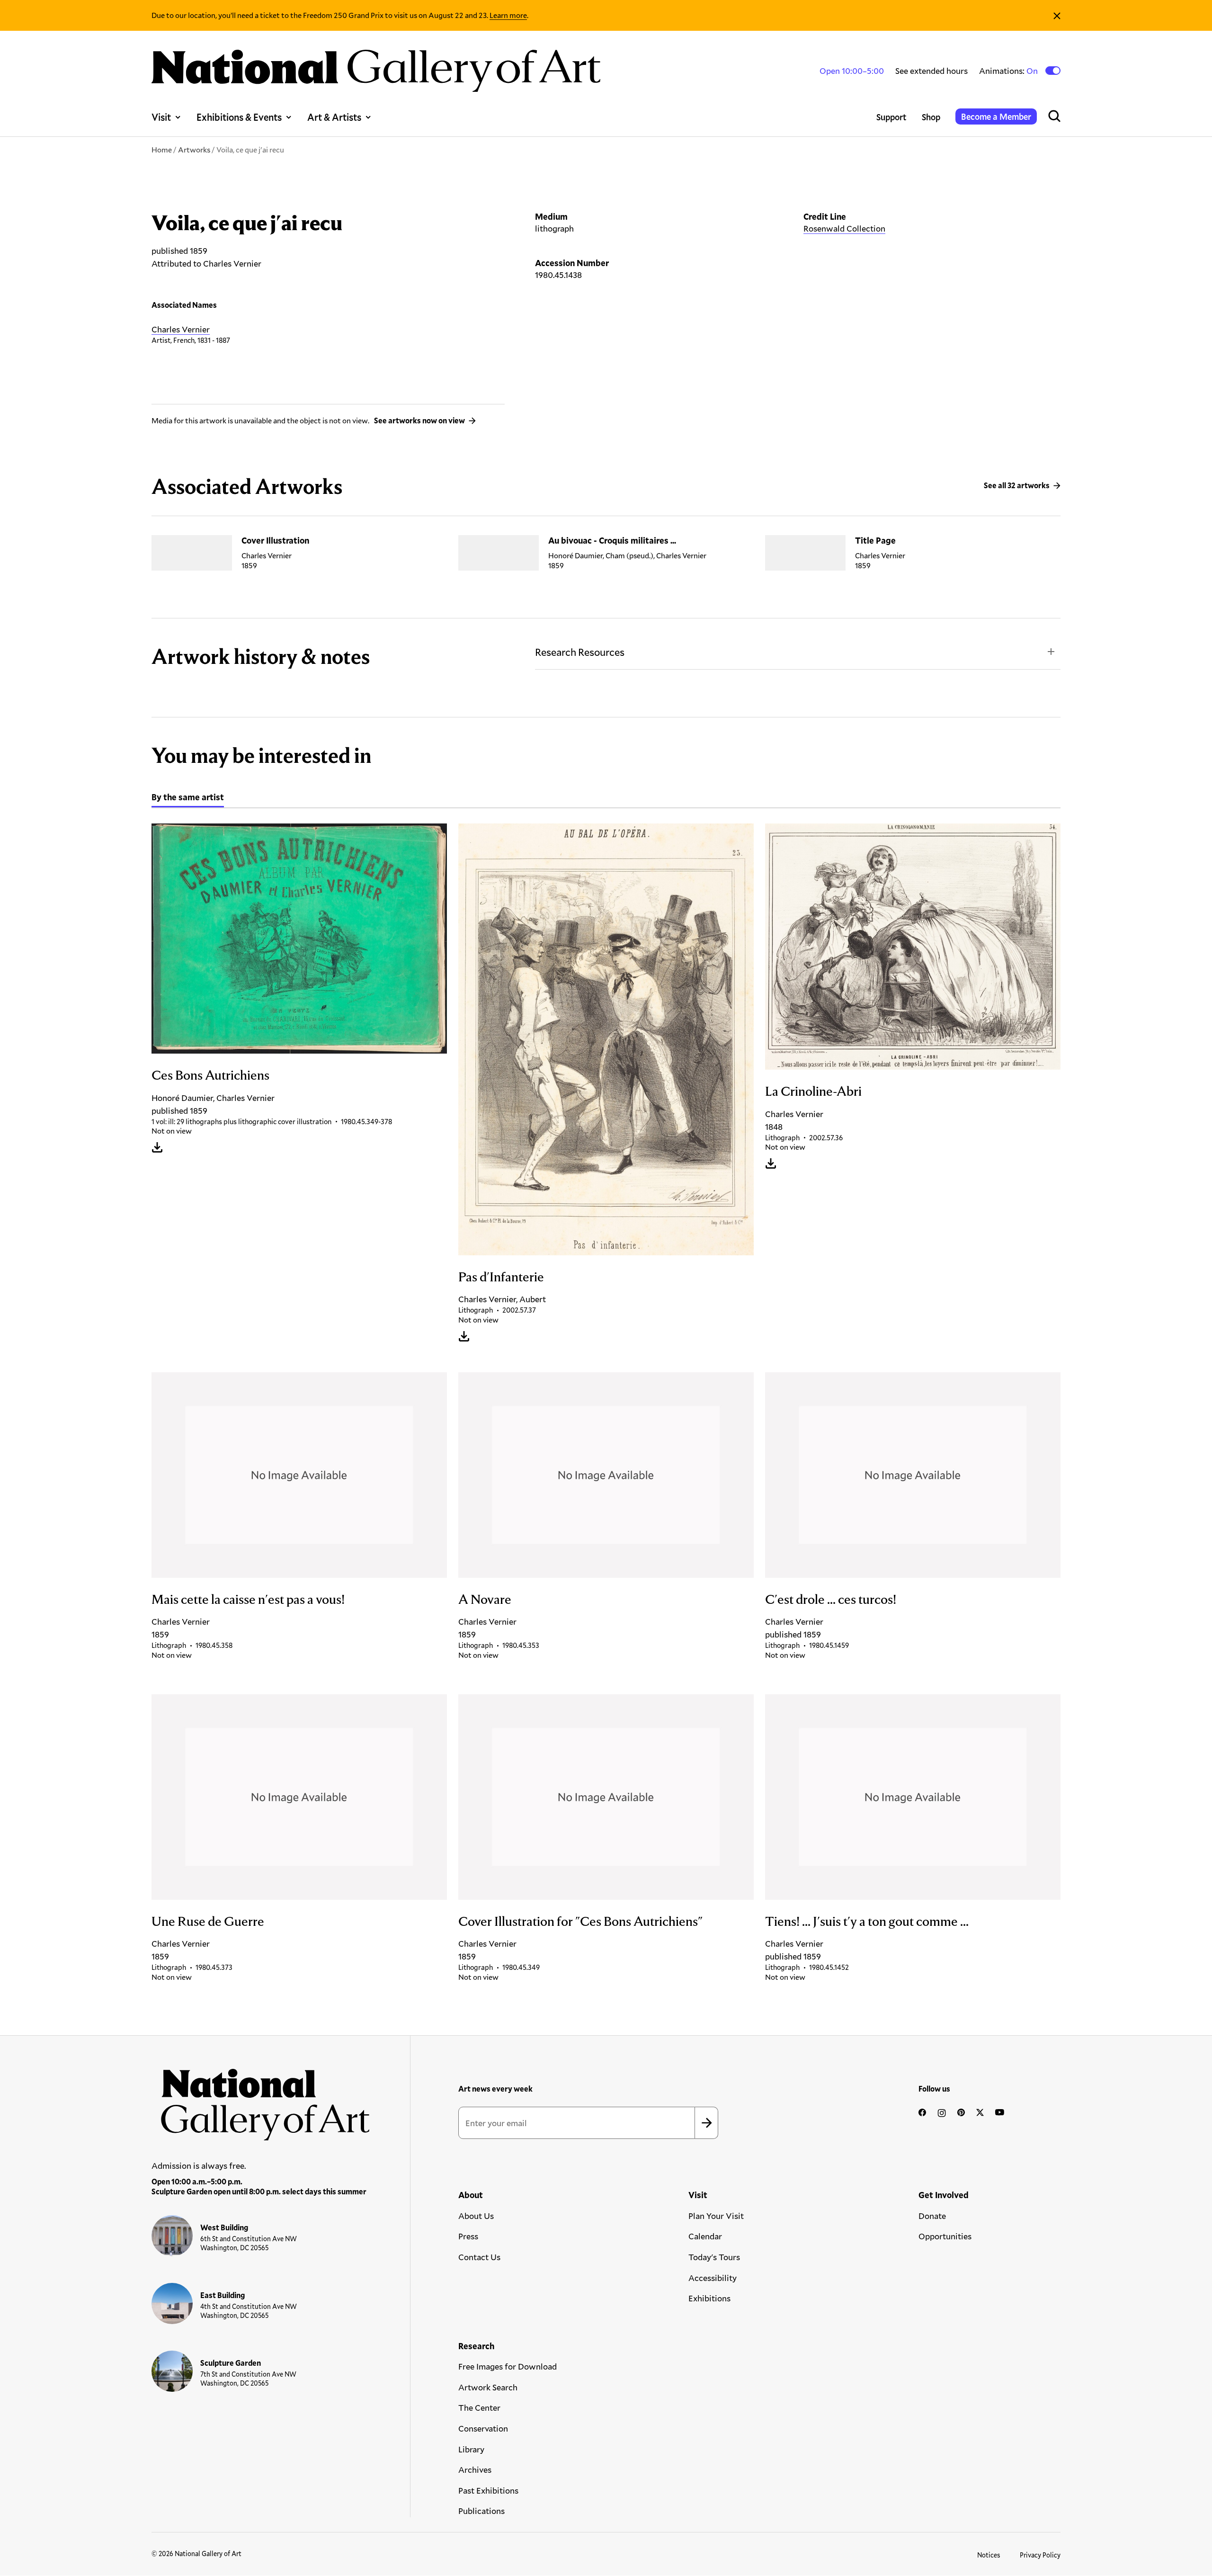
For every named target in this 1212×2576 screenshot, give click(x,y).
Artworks (194, 149)
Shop (931, 117)
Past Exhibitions (488, 2490)
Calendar (705, 2236)
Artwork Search (488, 2387)
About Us (476, 2216)
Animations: (1009, 71)
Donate (932, 2216)
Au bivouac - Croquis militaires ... (612, 540)
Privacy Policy (1040, 2555)
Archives (475, 2469)
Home (162, 149)
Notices (989, 2555)
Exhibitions (709, 2298)
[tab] (188, 798)
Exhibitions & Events (239, 117)
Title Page (875, 540)
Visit (161, 117)
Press (468, 2236)
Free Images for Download (508, 2366)
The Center (479, 2407)
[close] (1057, 15)
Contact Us (479, 2257)
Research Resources (580, 652)
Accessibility (713, 2278)
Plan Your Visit (716, 2216)
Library (471, 2449)
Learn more (508, 15)
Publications (481, 2511)
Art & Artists (334, 117)
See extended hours (931, 71)
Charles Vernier (181, 329)
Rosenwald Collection (844, 228)
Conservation (483, 2428)
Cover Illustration (275, 540)
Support (891, 117)
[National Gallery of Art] (261, 2100)
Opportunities (945, 2236)
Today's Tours (714, 2257)
